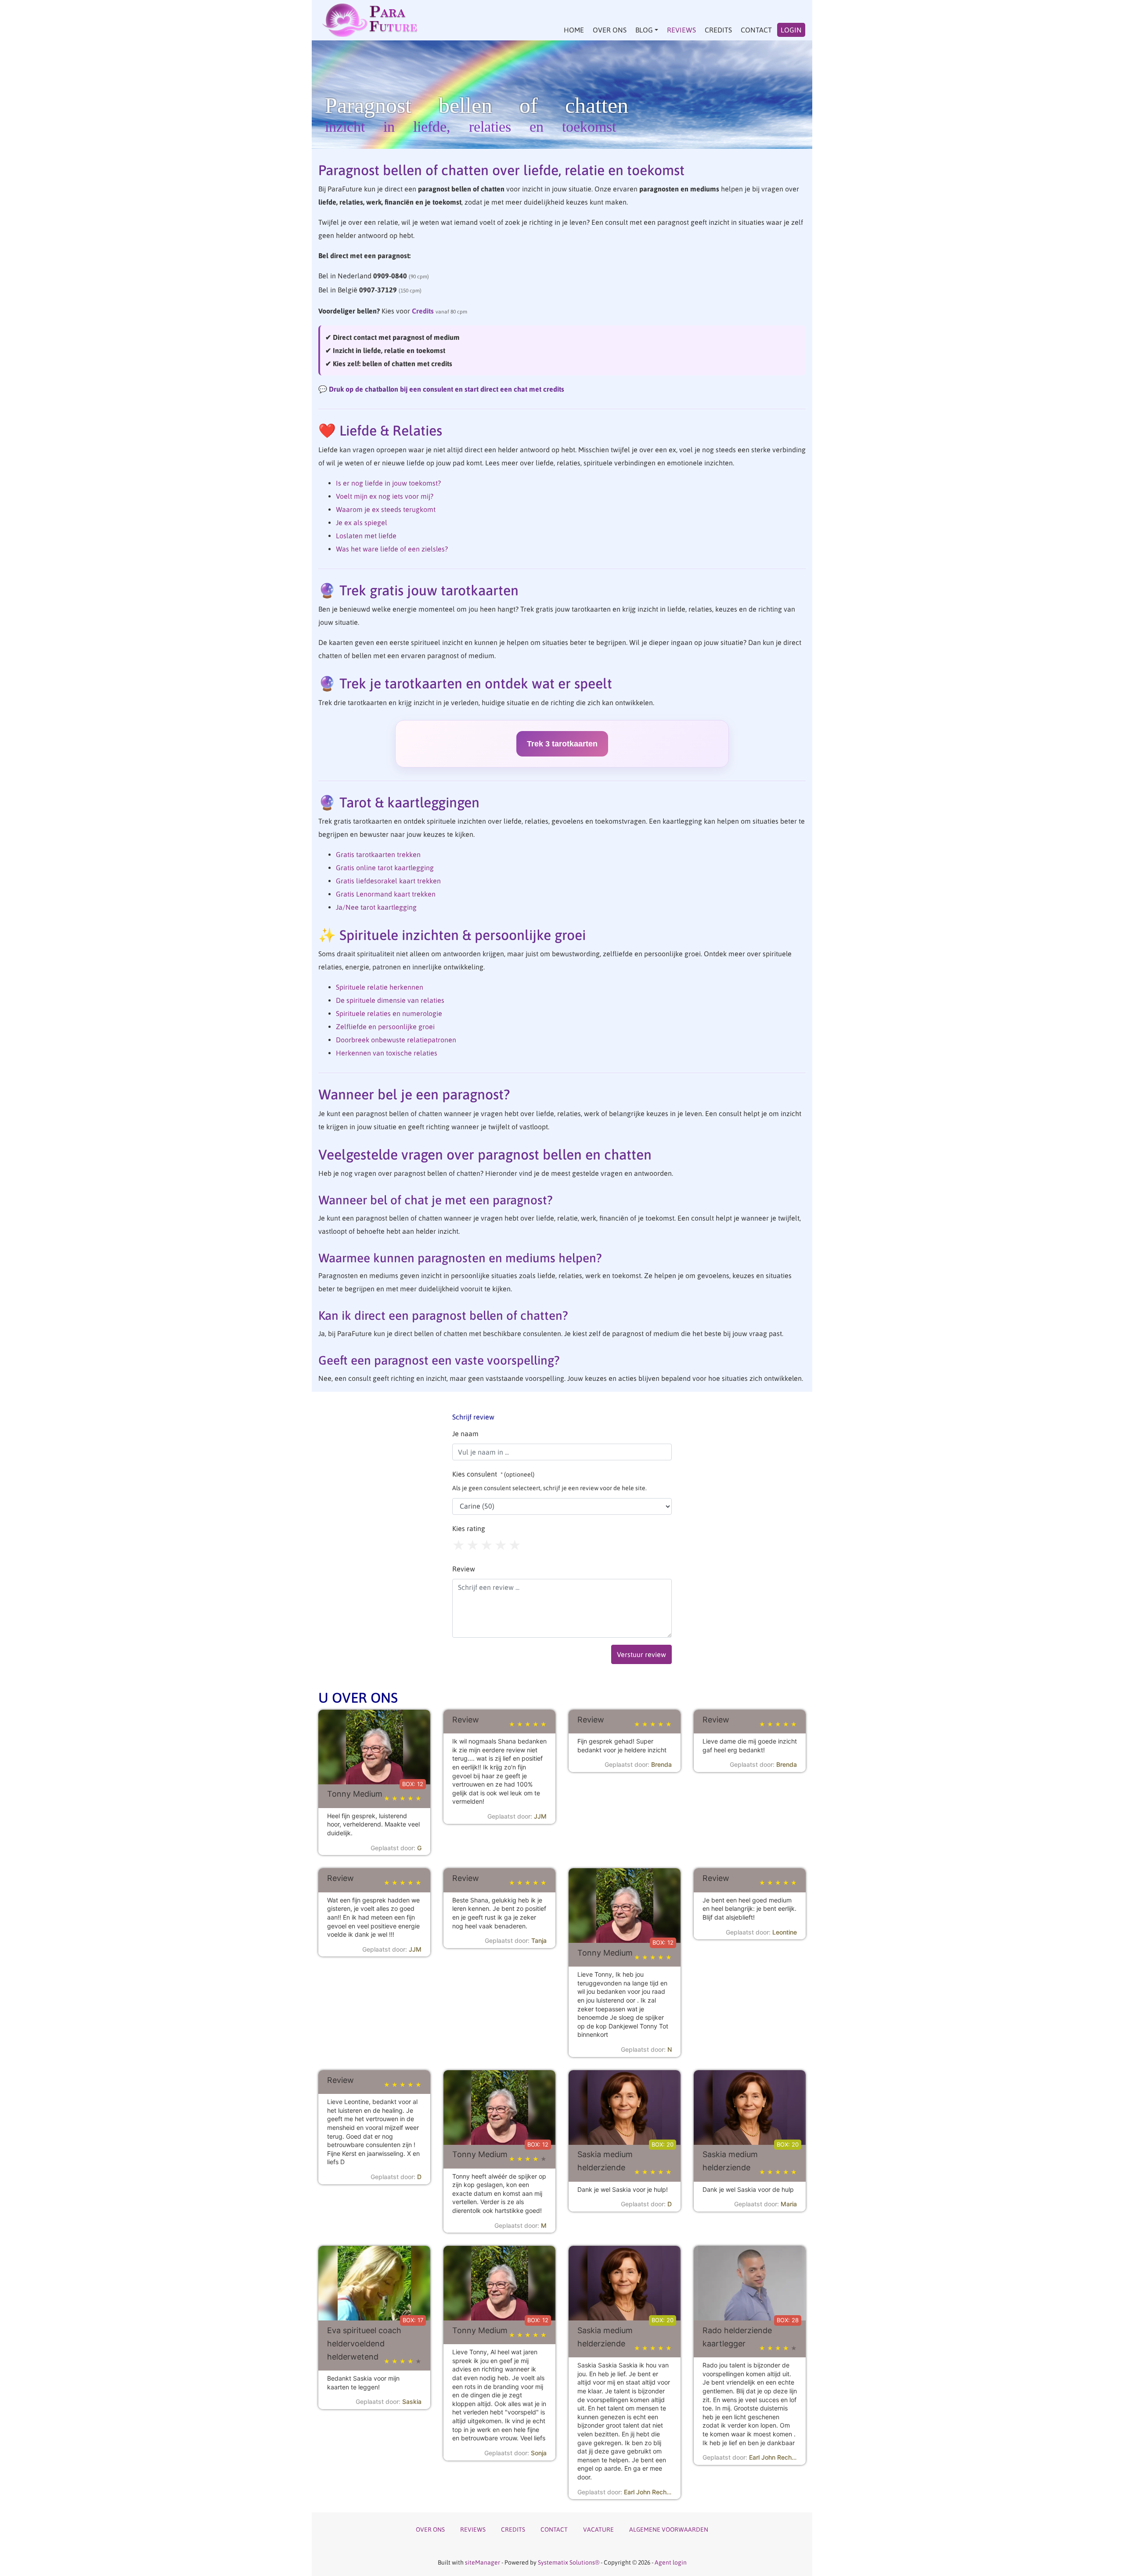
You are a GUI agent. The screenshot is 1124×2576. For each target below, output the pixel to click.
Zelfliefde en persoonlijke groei (385, 1027)
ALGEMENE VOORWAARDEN (669, 2529)
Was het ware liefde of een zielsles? (392, 549)
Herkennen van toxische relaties (387, 1053)
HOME (574, 30)
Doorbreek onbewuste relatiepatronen (396, 1040)
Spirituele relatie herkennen (380, 987)
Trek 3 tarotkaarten (562, 744)
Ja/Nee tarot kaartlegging (376, 907)
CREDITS (718, 30)
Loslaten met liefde (366, 536)
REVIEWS (681, 30)
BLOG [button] (644, 30)
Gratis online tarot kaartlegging (385, 868)
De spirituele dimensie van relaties (390, 1000)
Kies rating (469, 1528)
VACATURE (598, 2529)
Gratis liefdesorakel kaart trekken (388, 881)
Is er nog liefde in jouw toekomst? (388, 483)
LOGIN (791, 30)
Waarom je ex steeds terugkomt (386, 509)
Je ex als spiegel (362, 522)
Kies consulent (549, 1481)
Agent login (671, 2562)
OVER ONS (610, 30)
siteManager (483, 2562)
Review (464, 1569)
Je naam (465, 1434)
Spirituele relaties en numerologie (389, 1013)
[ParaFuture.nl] (371, 20)
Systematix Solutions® (569, 2562)
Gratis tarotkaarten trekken (378, 854)
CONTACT (756, 30)
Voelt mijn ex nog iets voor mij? (385, 496)
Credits (423, 311)
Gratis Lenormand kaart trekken (386, 894)
